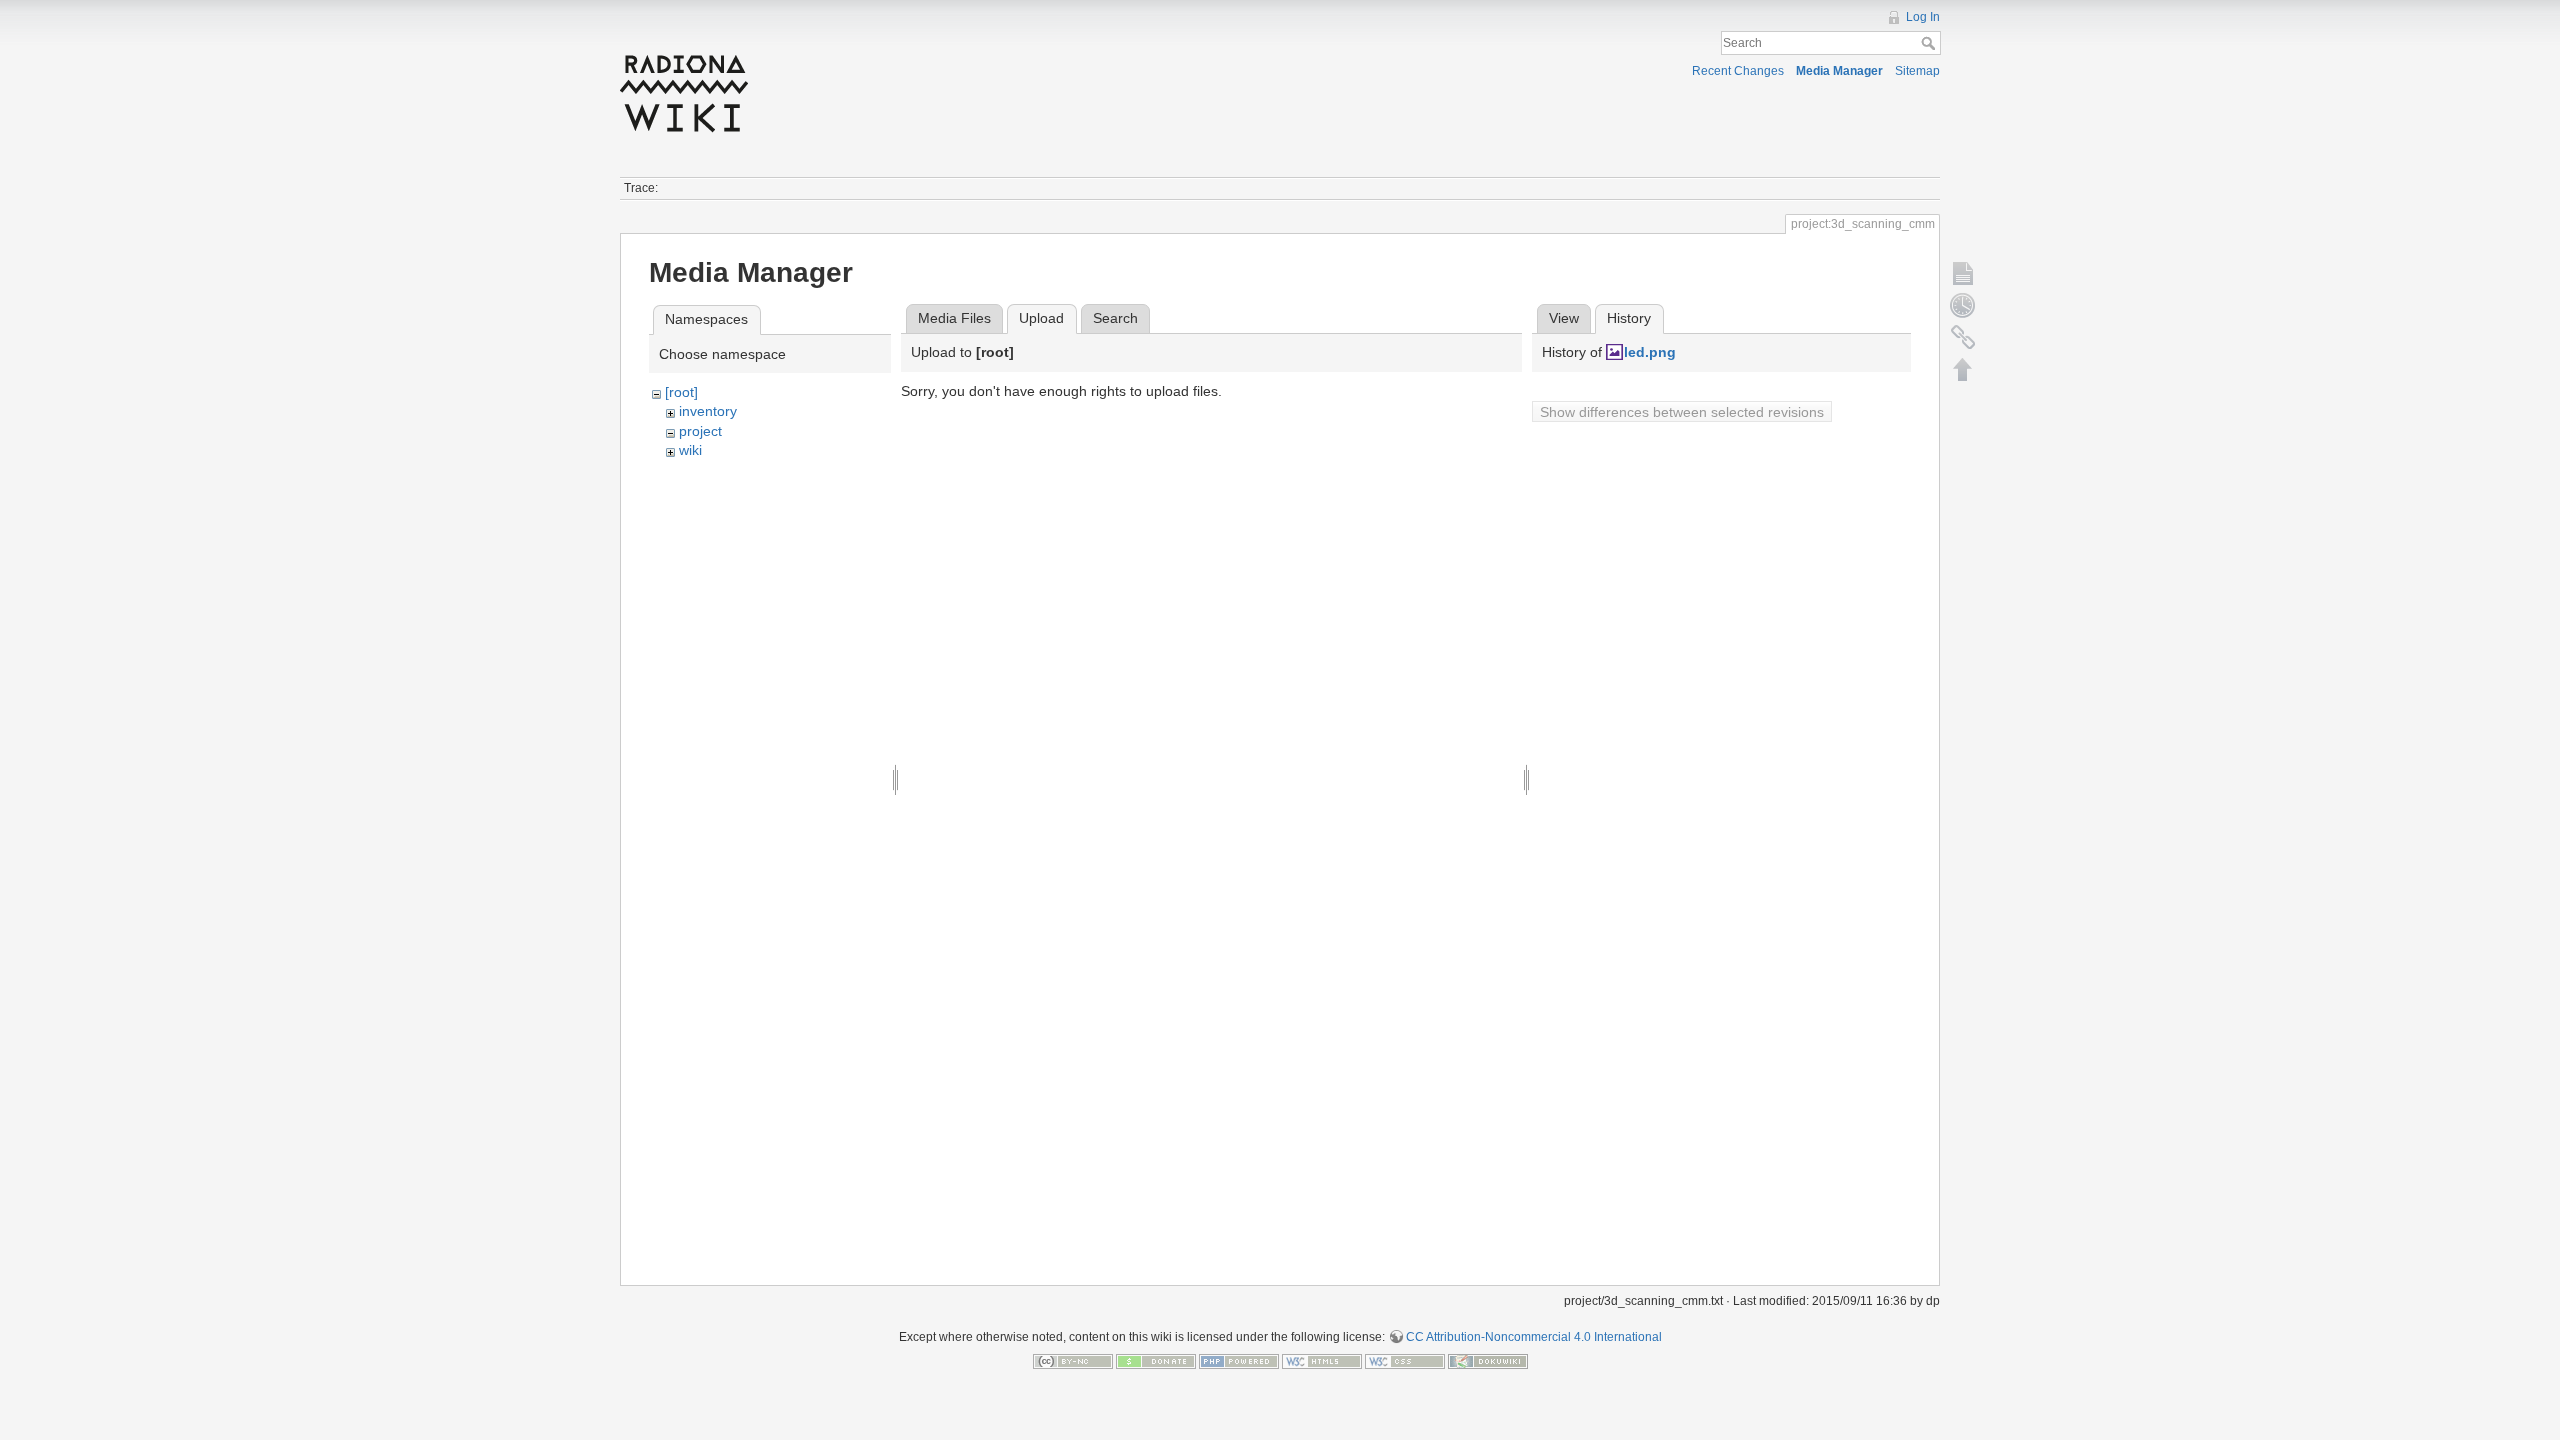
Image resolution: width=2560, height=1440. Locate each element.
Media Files (954, 318)
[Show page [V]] (1963, 273)
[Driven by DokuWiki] (1488, 1361)
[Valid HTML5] (1322, 1361)
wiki (690, 450)
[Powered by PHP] (1239, 1361)
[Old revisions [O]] (1963, 305)
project (700, 431)
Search (1930, 43)
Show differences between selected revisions (1682, 412)
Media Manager (1839, 71)
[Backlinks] (1963, 337)
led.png (1650, 352)
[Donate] (1156, 1361)
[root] (681, 392)
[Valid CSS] (1405, 1361)
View (1564, 318)
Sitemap (1917, 71)
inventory (708, 411)
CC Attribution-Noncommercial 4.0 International (1534, 1337)
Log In (1923, 17)
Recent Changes (1738, 71)
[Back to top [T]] (1963, 369)
